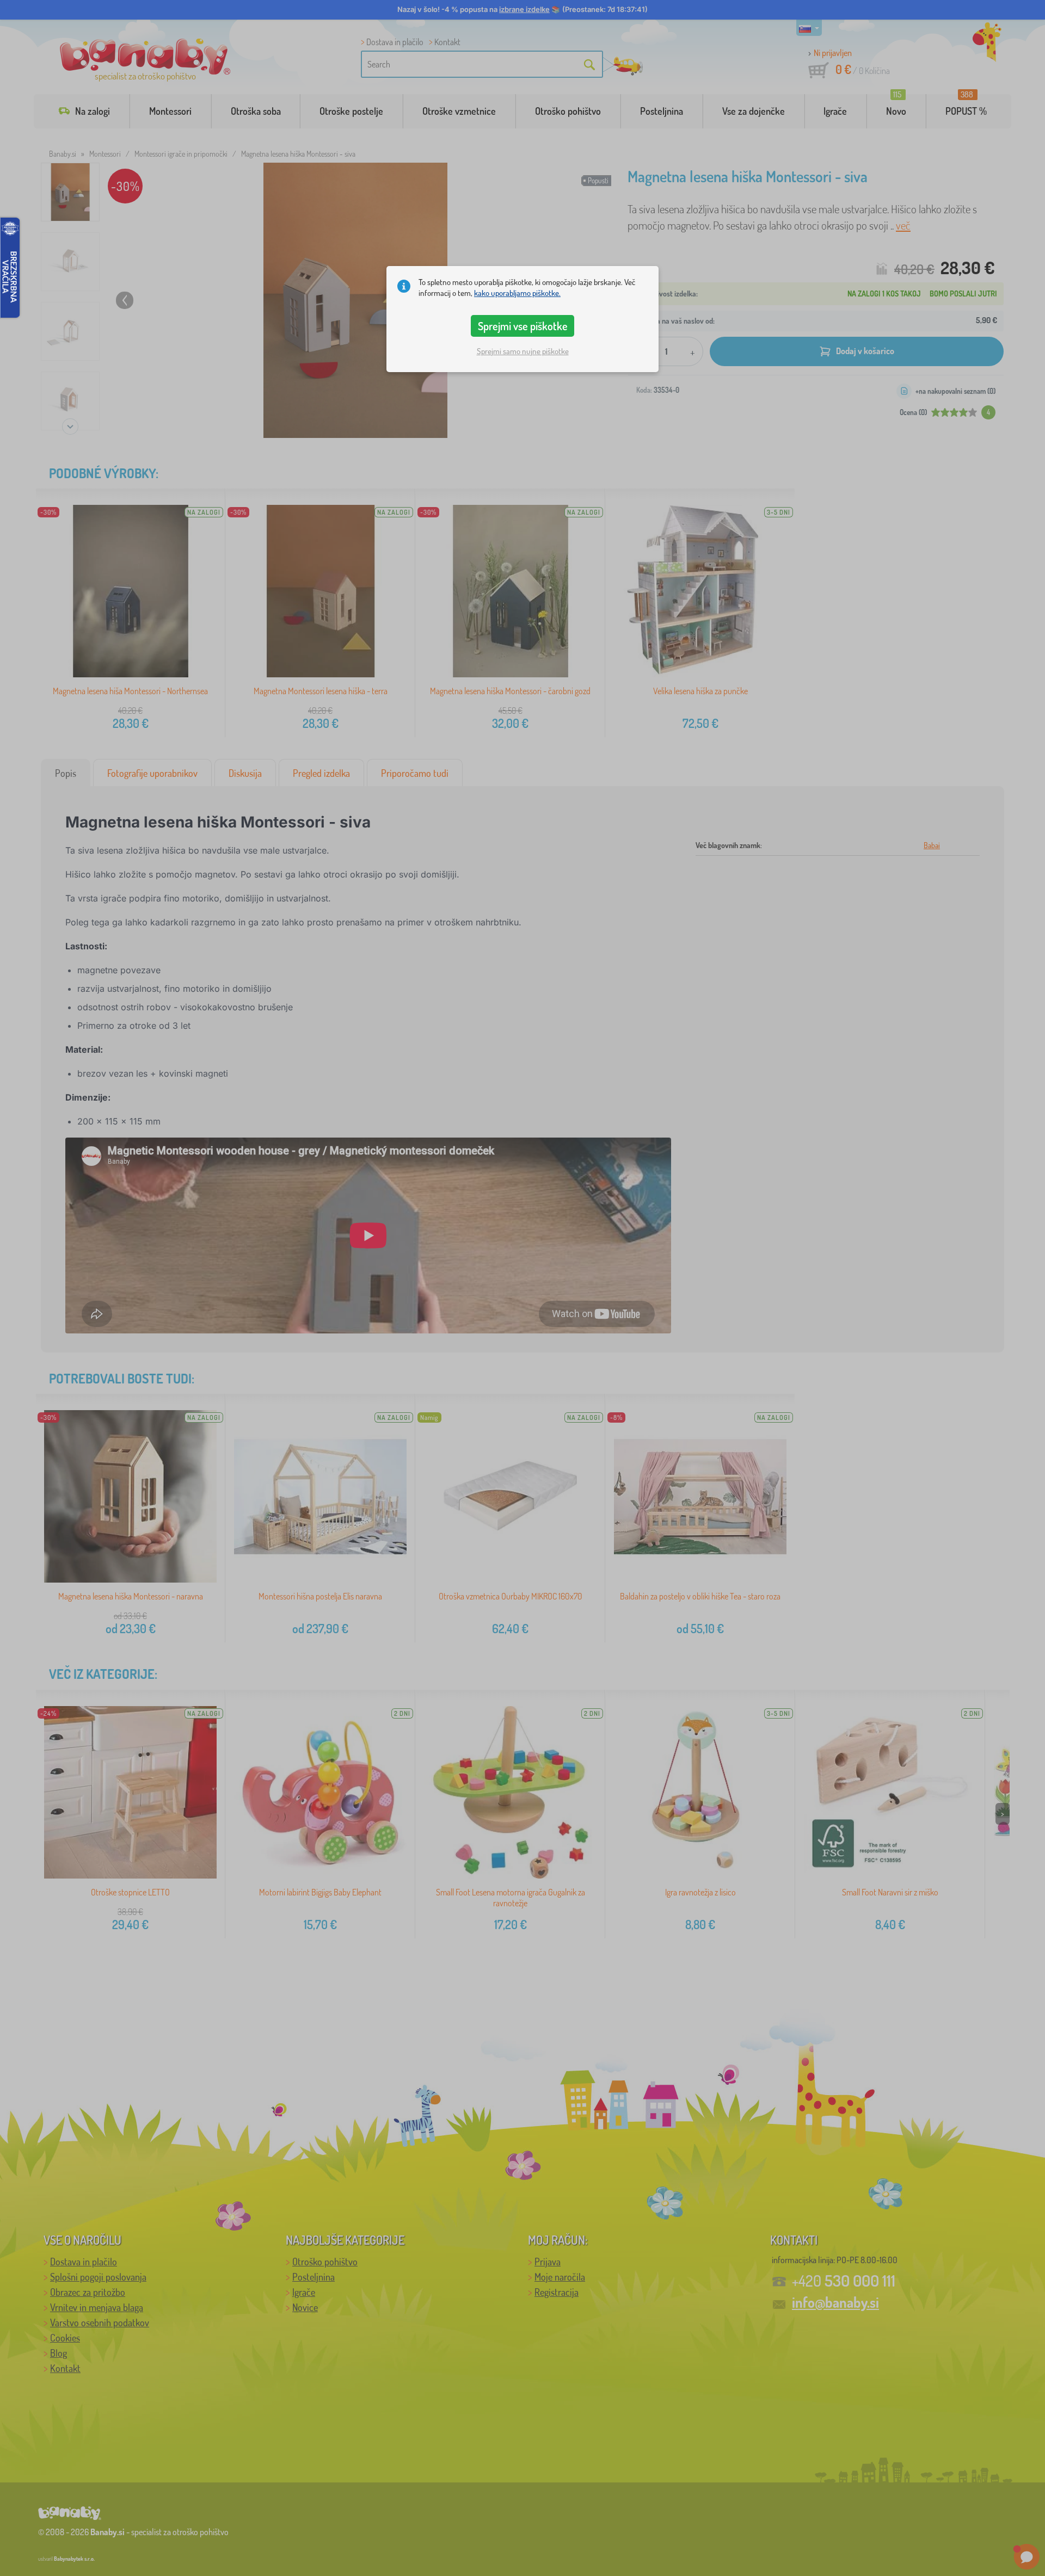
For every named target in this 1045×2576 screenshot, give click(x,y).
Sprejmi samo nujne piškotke (523, 351)
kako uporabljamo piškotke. (517, 293)
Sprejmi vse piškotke (523, 326)
